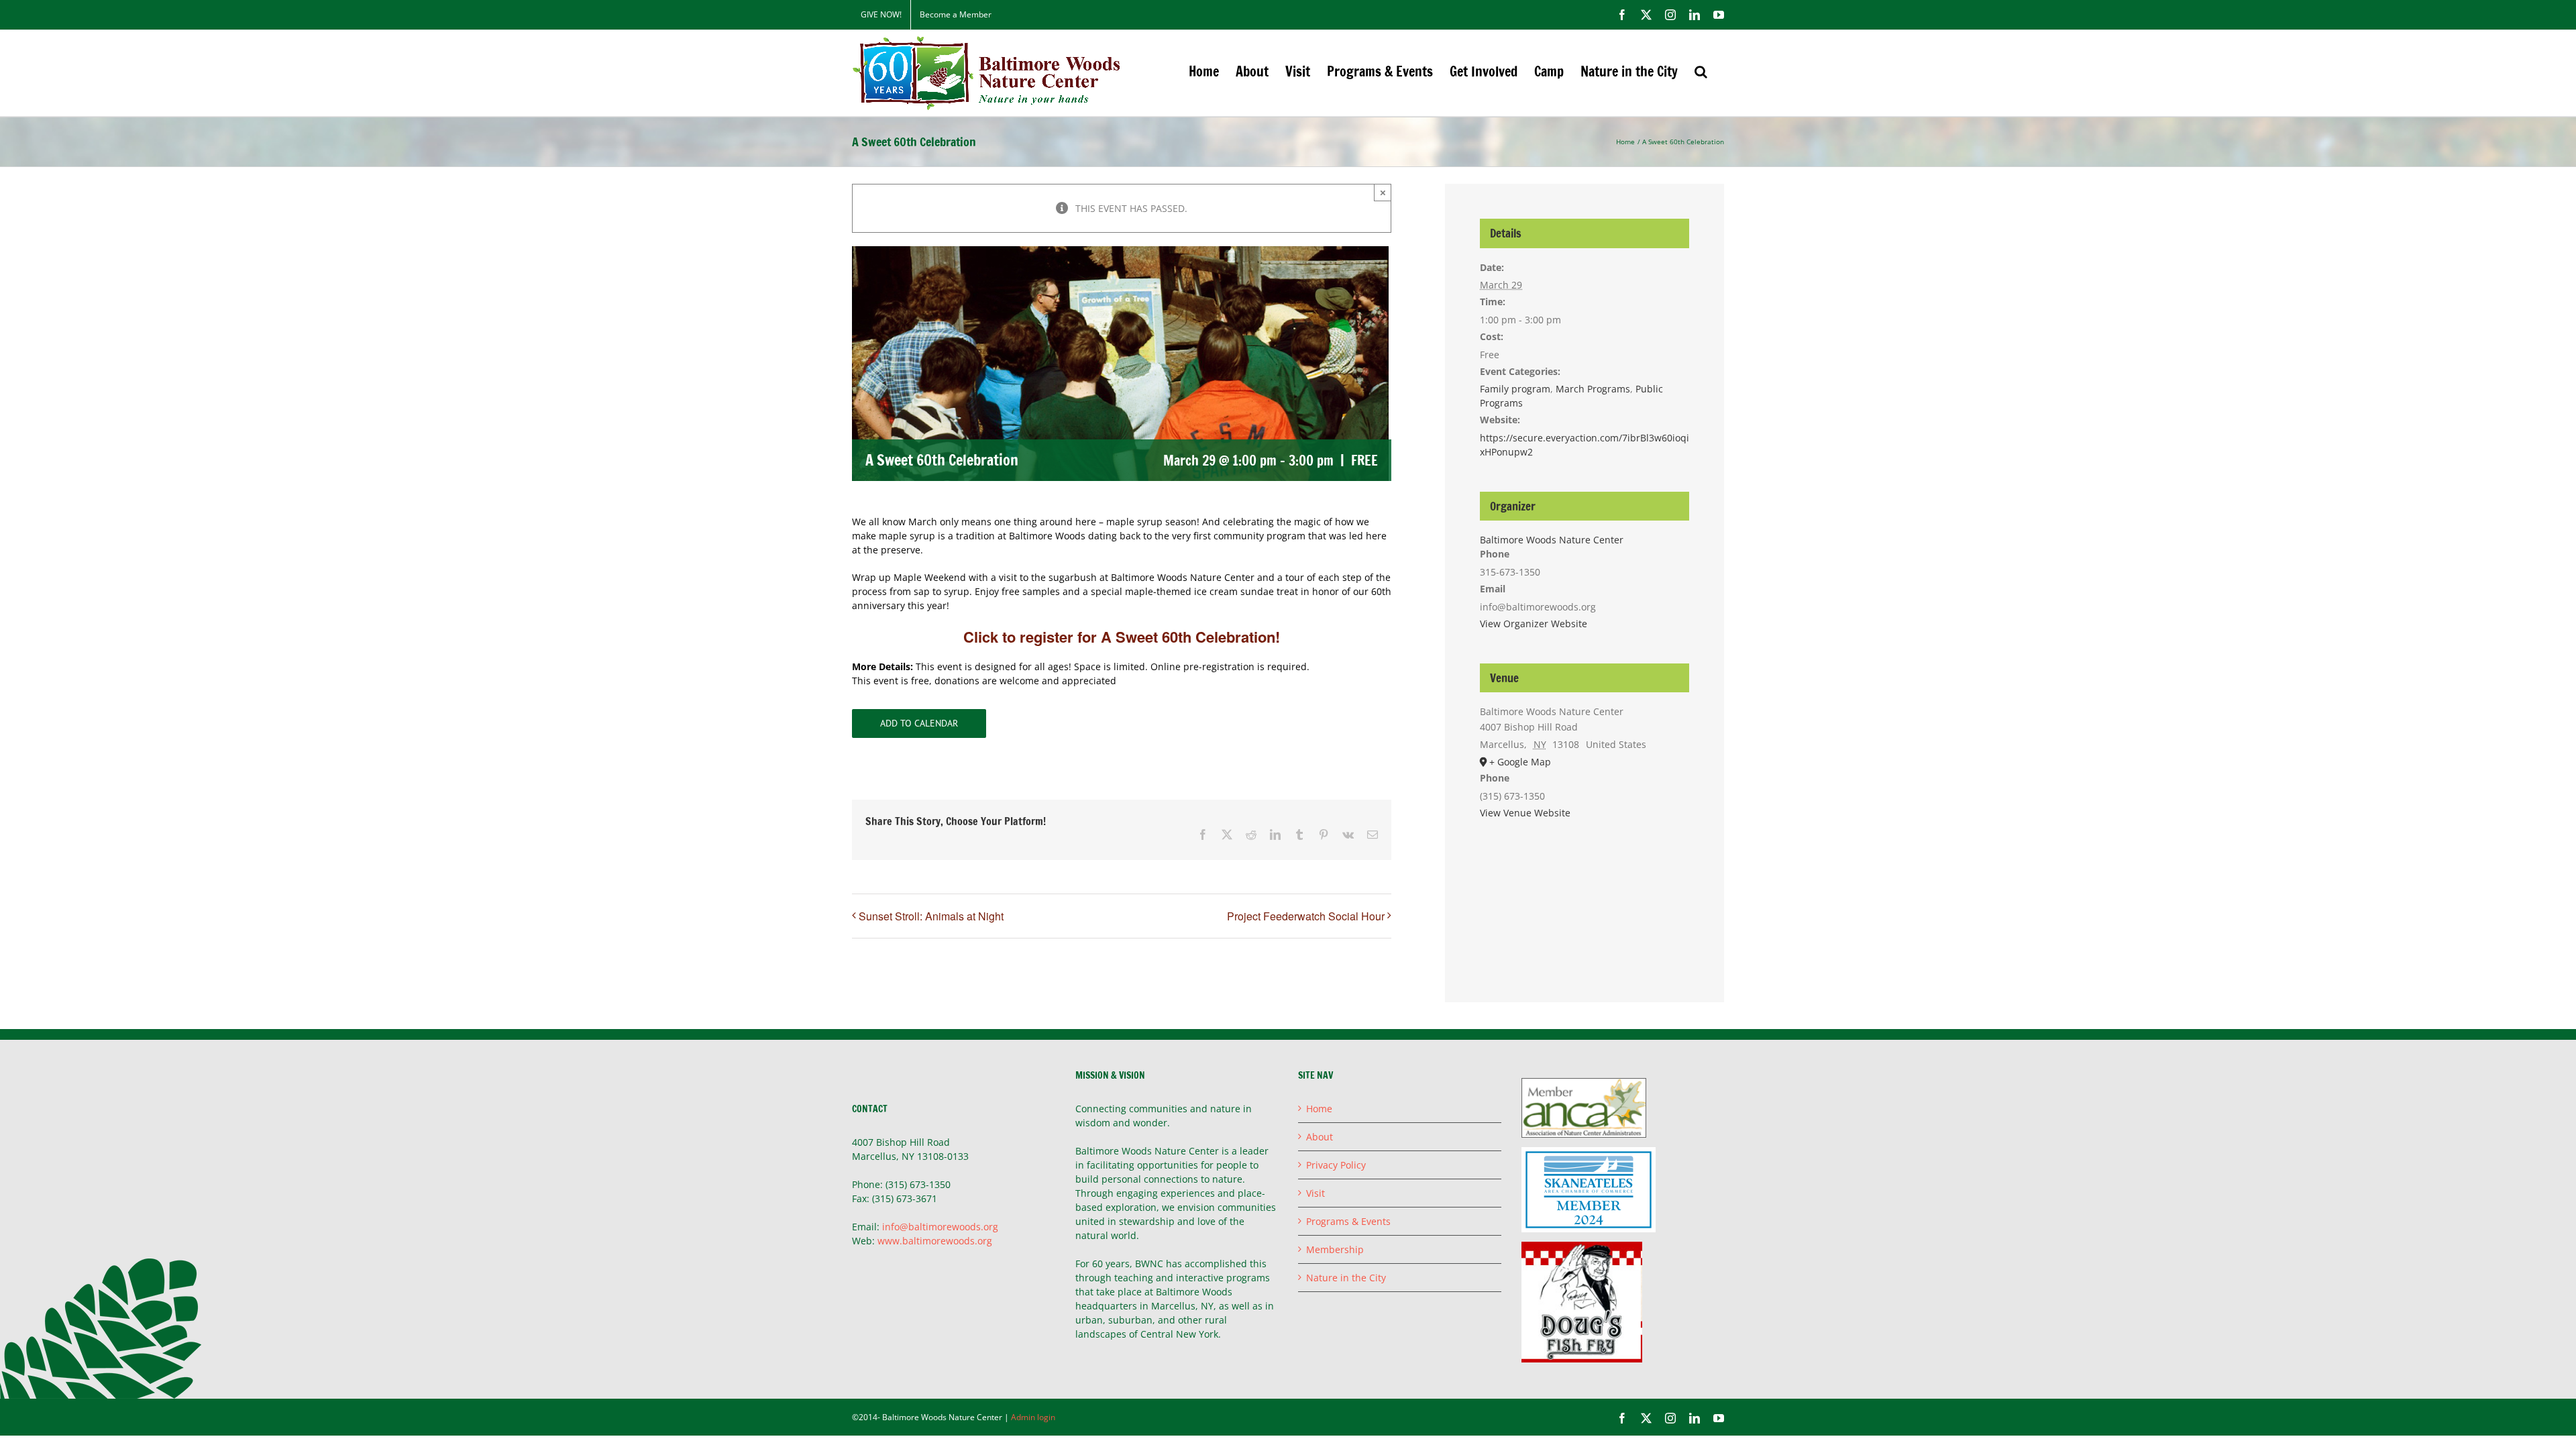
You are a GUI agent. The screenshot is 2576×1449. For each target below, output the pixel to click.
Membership (1335, 1249)
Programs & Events (1348, 1221)
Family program (1515, 389)
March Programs (1593, 389)
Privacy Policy (1336, 1165)
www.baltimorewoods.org (935, 1241)
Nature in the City (1346, 1278)
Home (1319, 1109)
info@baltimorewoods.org (940, 1227)
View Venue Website (1525, 813)
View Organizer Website (1534, 624)
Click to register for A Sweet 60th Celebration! (1122, 637)
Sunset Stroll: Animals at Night (931, 916)
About (1320, 1137)
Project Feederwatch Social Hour (1306, 916)
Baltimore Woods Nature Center (1552, 540)
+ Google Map (1520, 762)
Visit (1316, 1193)
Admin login (1033, 1417)
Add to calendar (919, 723)
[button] (1701, 71)
